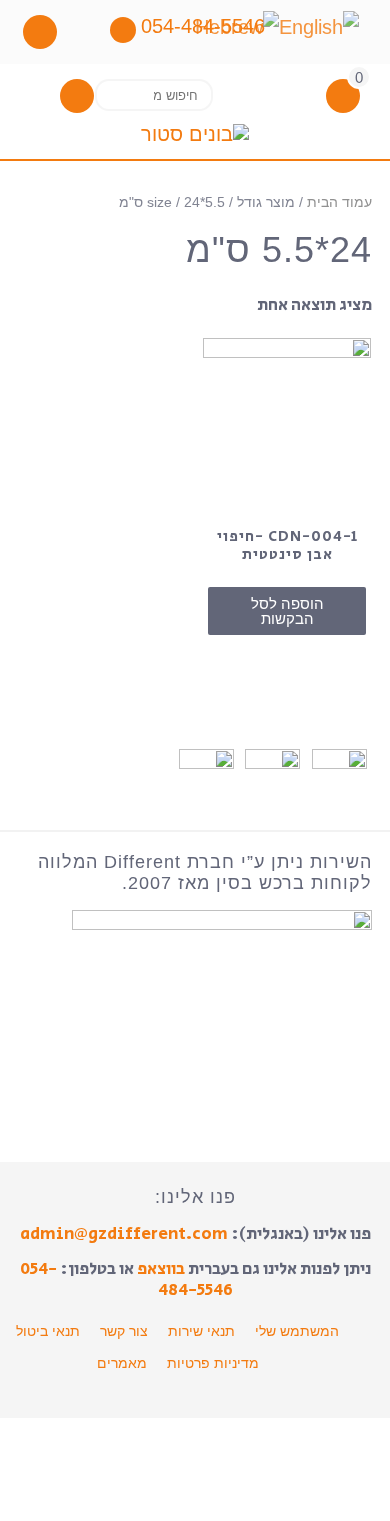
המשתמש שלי (297, 1331)
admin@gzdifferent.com (124, 1234)
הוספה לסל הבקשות (287, 611)
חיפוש (117, 94)
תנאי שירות (201, 1331)
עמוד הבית (339, 202)
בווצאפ (161, 1269)
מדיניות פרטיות (213, 1363)
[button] (77, 95)
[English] (319, 26)
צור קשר (124, 1331)
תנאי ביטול (48, 1331)
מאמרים (122, 1363)
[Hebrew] (237, 26)
